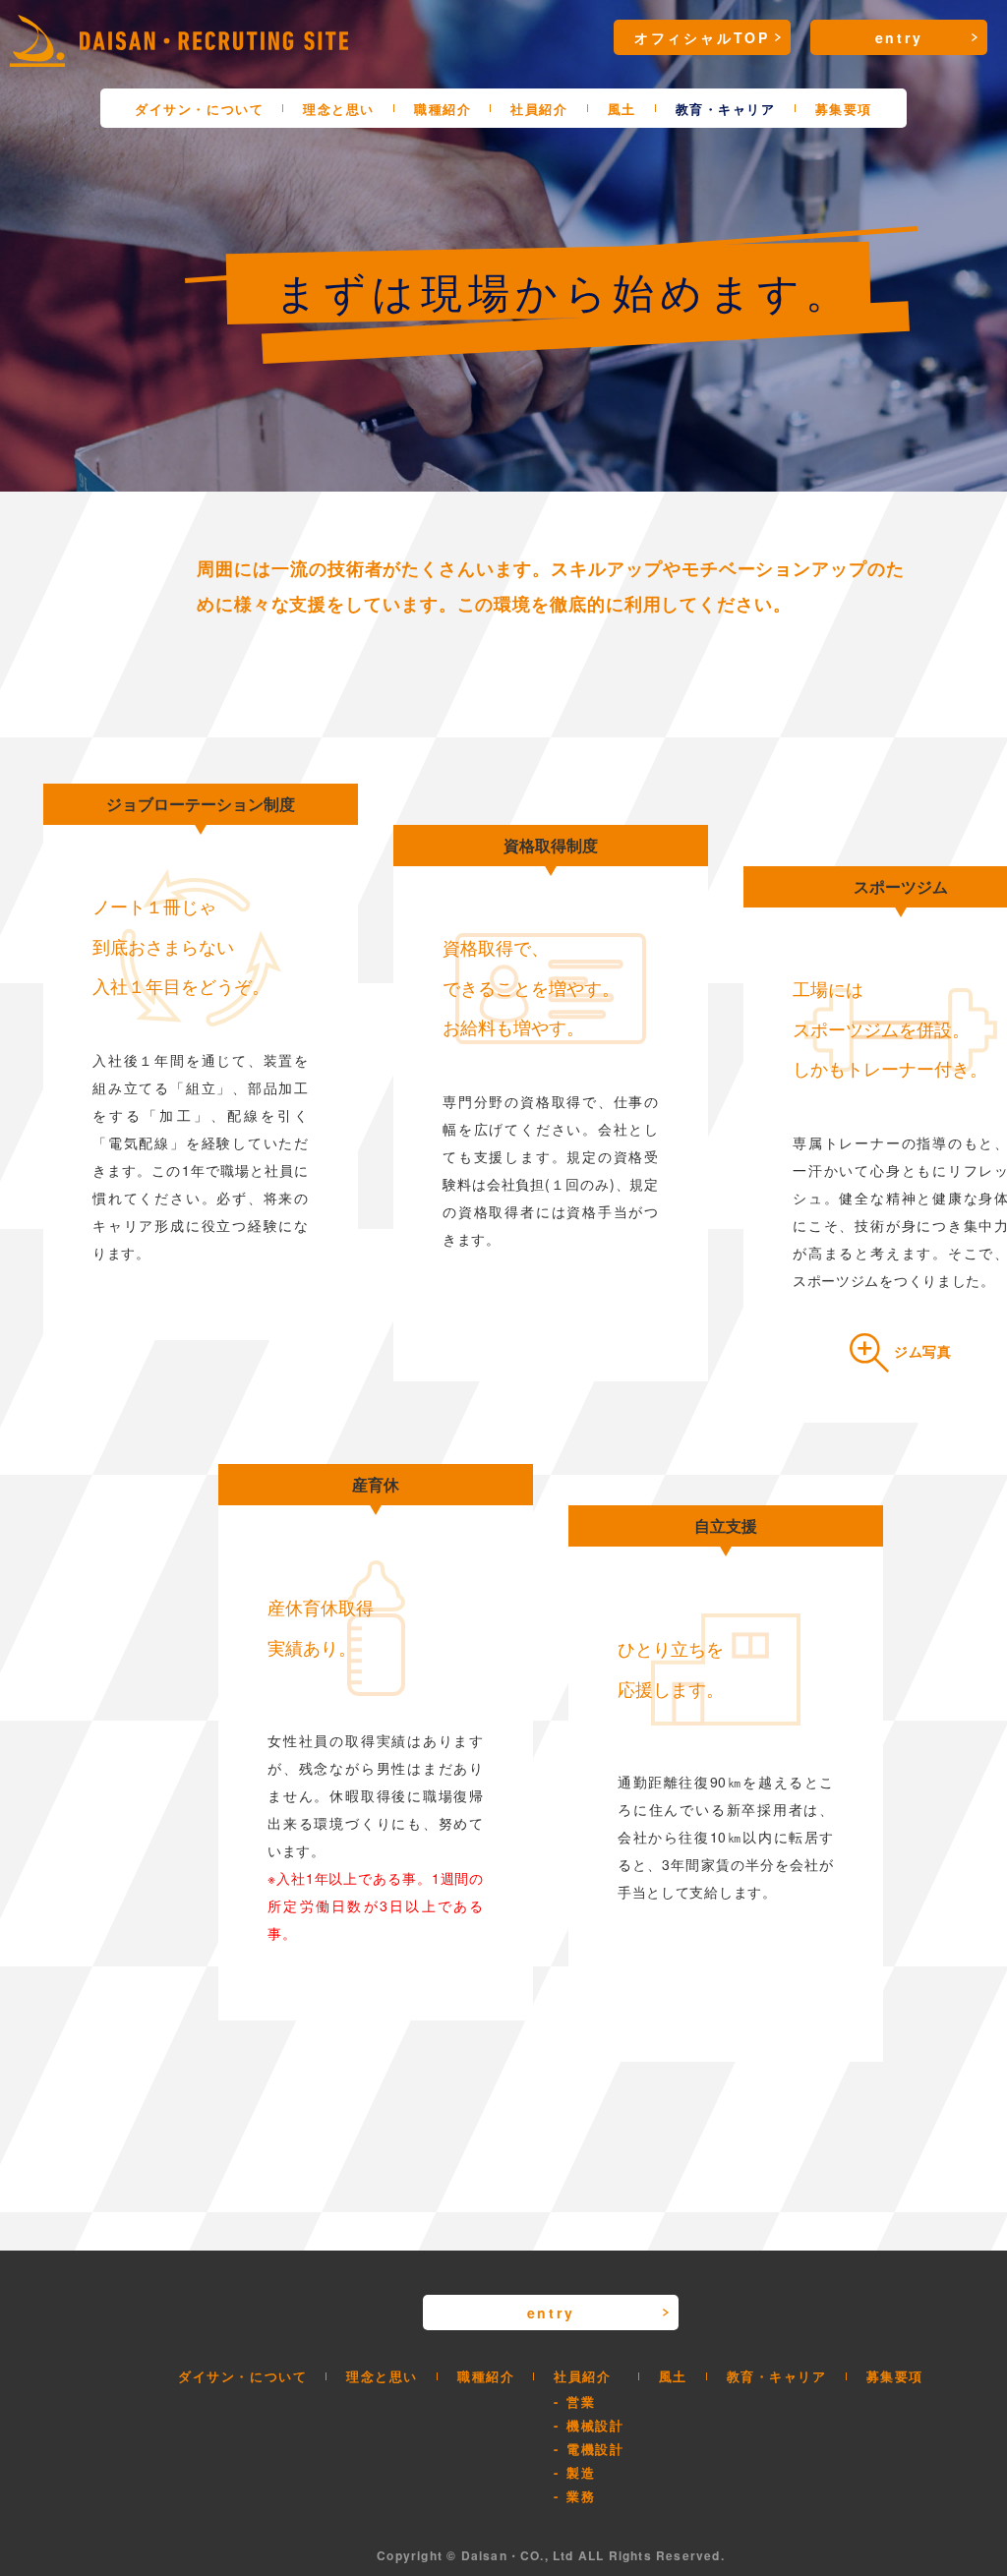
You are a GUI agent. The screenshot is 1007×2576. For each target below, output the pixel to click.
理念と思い (339, 109)
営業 (581, 2401)
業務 (581, 2496)
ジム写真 (923, 1351)
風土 (622, 109)
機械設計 (595, 2425)
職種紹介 (443, 109)
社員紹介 (539, 109)
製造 (581, 2472)
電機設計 (595, 2449)
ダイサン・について (199, 109)
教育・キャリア (726, 109)
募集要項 (844, 109)
